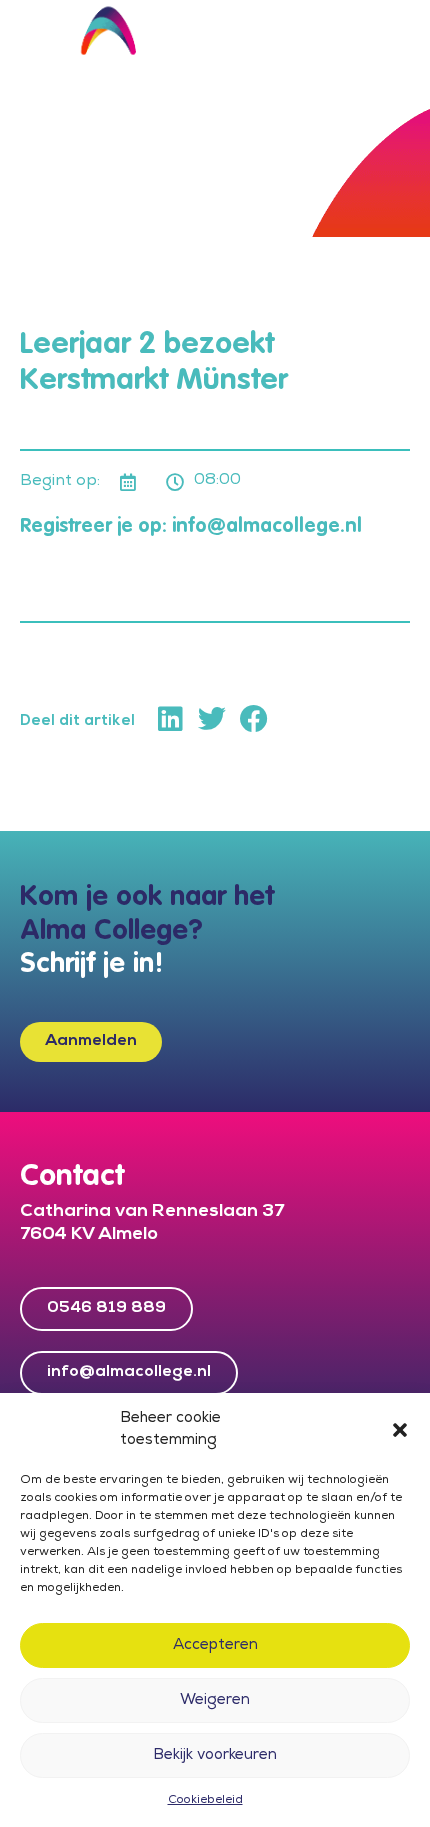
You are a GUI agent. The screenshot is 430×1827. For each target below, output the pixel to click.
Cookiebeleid (205, 1801)
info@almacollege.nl (267, 527)
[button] (400, 1430)
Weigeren (215, 1701)
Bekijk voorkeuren (215, 1756)
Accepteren (215, 1646)
